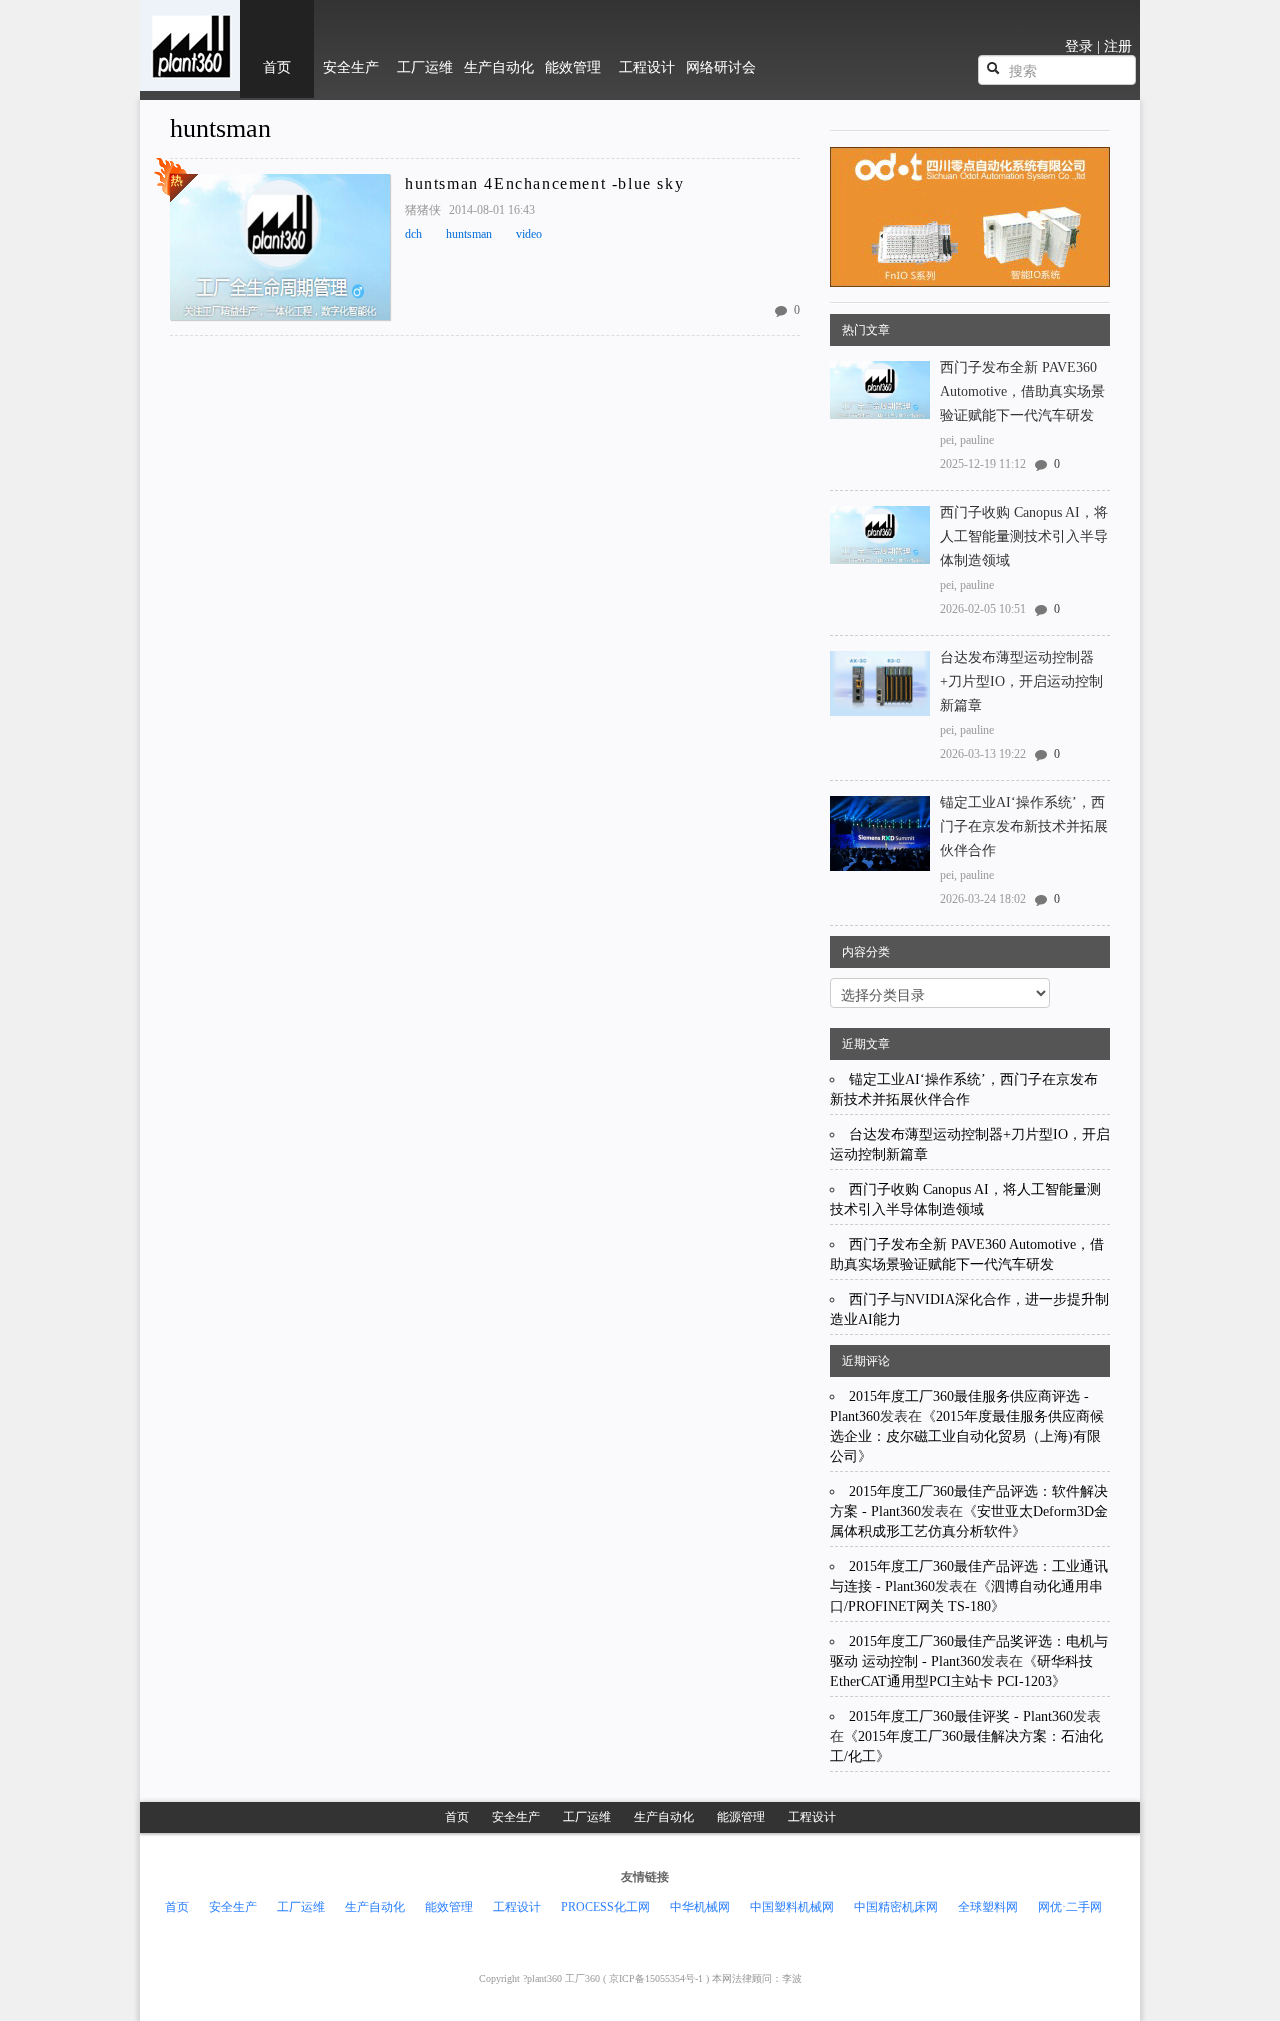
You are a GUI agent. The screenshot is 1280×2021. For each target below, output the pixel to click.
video (529, 234)
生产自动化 (664, 1817)
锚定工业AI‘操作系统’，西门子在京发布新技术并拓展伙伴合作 (1024, 826)
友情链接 (645, 1877)
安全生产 (516, 1817)
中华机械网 (700, 1907)
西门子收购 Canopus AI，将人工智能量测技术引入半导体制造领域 (1024, 536)
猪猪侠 (424, 210)
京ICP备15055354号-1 (656, 1978)
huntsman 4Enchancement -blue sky (544, 183)
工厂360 (584, 1978)
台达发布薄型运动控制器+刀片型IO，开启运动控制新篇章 (1021, 681)
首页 (457, 1817)
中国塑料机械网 (792, 1907)
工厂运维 (587, 1817)
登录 (1079, 46)
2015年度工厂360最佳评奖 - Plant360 (961, 1716)
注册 (1118, 46)
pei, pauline (967, 440)
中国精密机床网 (896, 1907)
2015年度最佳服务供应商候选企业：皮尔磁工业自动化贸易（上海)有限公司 (967, 1436)
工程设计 (812, 1817)
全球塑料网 (988, 1907)
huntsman (220, 128)
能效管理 (449, 1907)
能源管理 (741, 1817)
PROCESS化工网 (605, 1907)
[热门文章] (280, 247)
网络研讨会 (721, 67)
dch (413, 234)
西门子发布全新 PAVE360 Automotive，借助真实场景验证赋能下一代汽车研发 (1022, 391)
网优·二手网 (1070, 1907)
